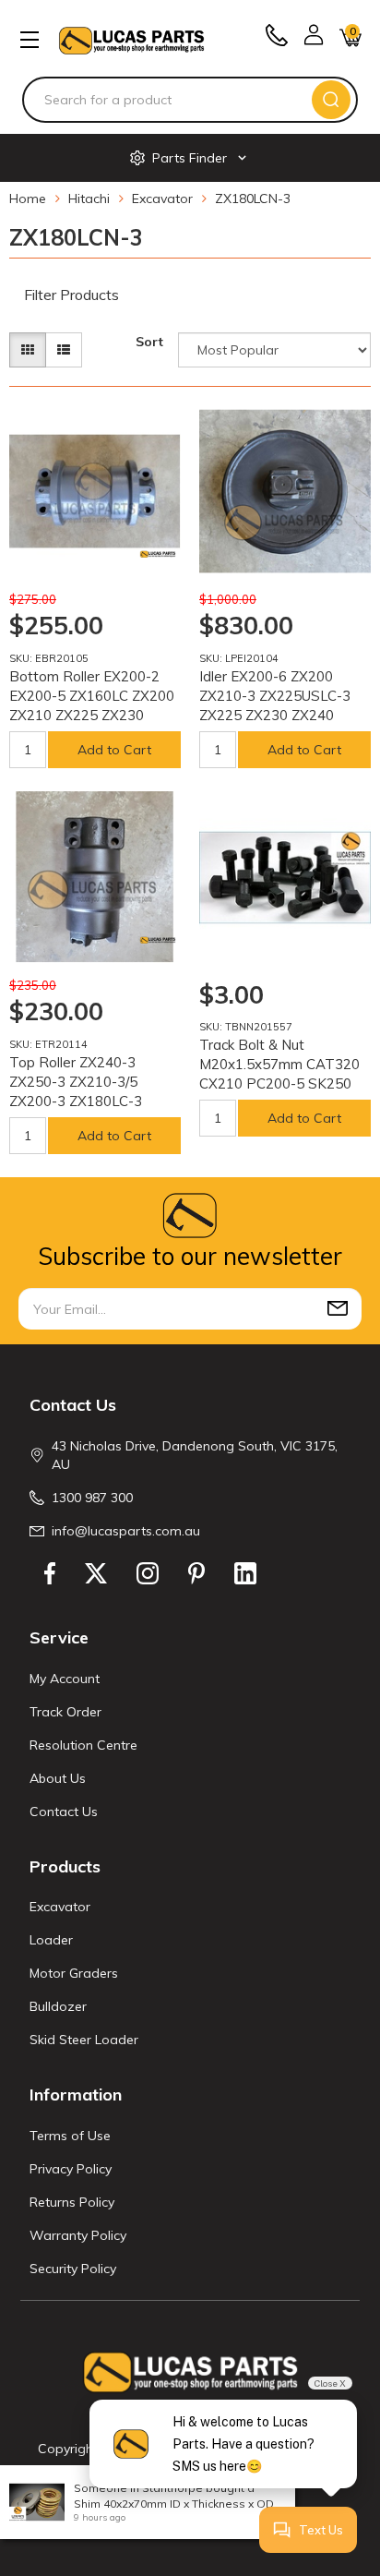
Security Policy (73, 2269)
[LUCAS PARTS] (131, 39)
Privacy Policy (71, 2169)
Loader (51, 1940)
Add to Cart (114, 750)
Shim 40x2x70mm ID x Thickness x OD (174, 2504)
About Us (58, 1778)
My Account (65, 1679)
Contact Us (64, 1812)
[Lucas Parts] (158, 554)
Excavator (60, 1907)
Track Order (65, 1712)
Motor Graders (74, 1973)
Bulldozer (58, 2006)
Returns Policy (72, 2202)
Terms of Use (70, 2136)
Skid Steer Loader (84, 2040)
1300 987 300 (92, 1498)
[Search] (331, 100)
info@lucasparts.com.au (126, 1531)
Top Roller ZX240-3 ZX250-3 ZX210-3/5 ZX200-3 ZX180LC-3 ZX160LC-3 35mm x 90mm (76, 1101)
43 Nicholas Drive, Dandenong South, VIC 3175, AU (195, 1455)
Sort (149, 342)
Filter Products (71, 295)
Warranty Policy (78, 2235)
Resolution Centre (83, 1745)
